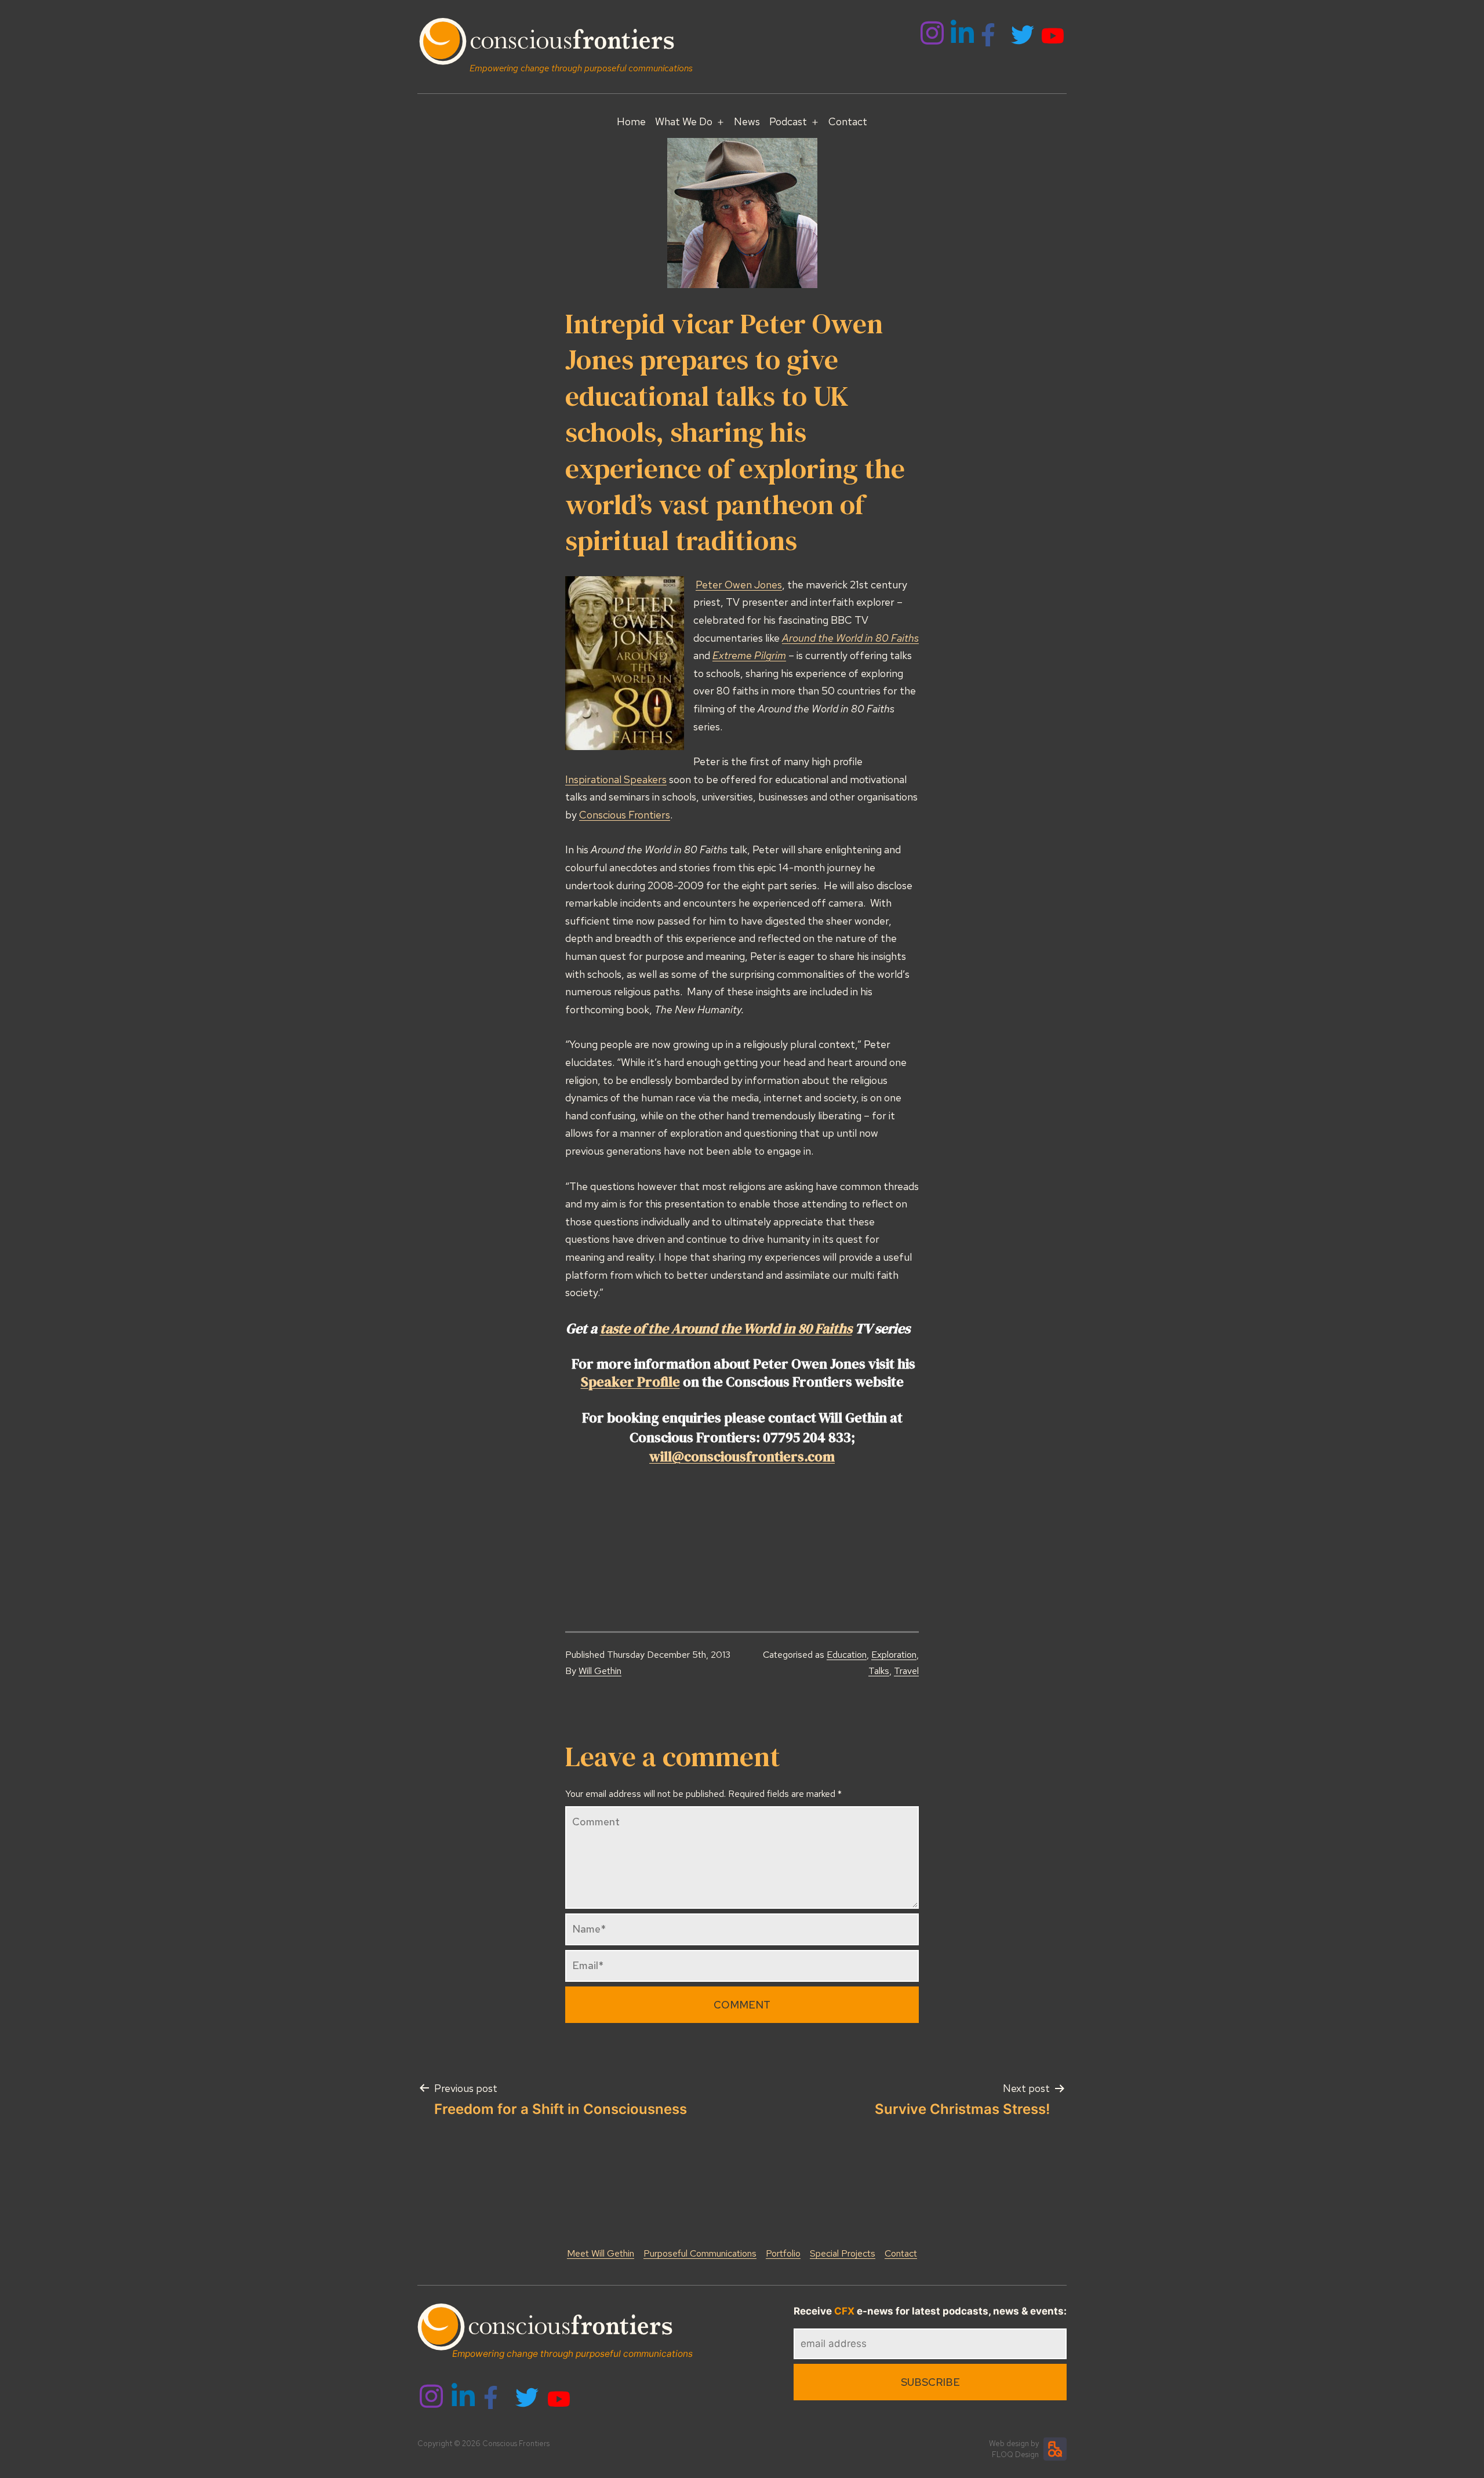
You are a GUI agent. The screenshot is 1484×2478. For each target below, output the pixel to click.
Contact (848, 121)
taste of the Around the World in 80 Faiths (726, 1328)
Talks (879, 1671)
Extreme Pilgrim (749, 655)
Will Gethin (600, 1671)
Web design (1009, 2444)
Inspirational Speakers (616, 779)
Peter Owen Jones (739, 585)
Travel (906, 1671)
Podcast (788, 121)
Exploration (894, 1655)
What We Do (684, 121)
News (747, 121)
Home (631, 121)
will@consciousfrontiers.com (742, 1456)
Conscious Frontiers (625, 815)
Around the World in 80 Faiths (850, 638)
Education (847, 1655)
